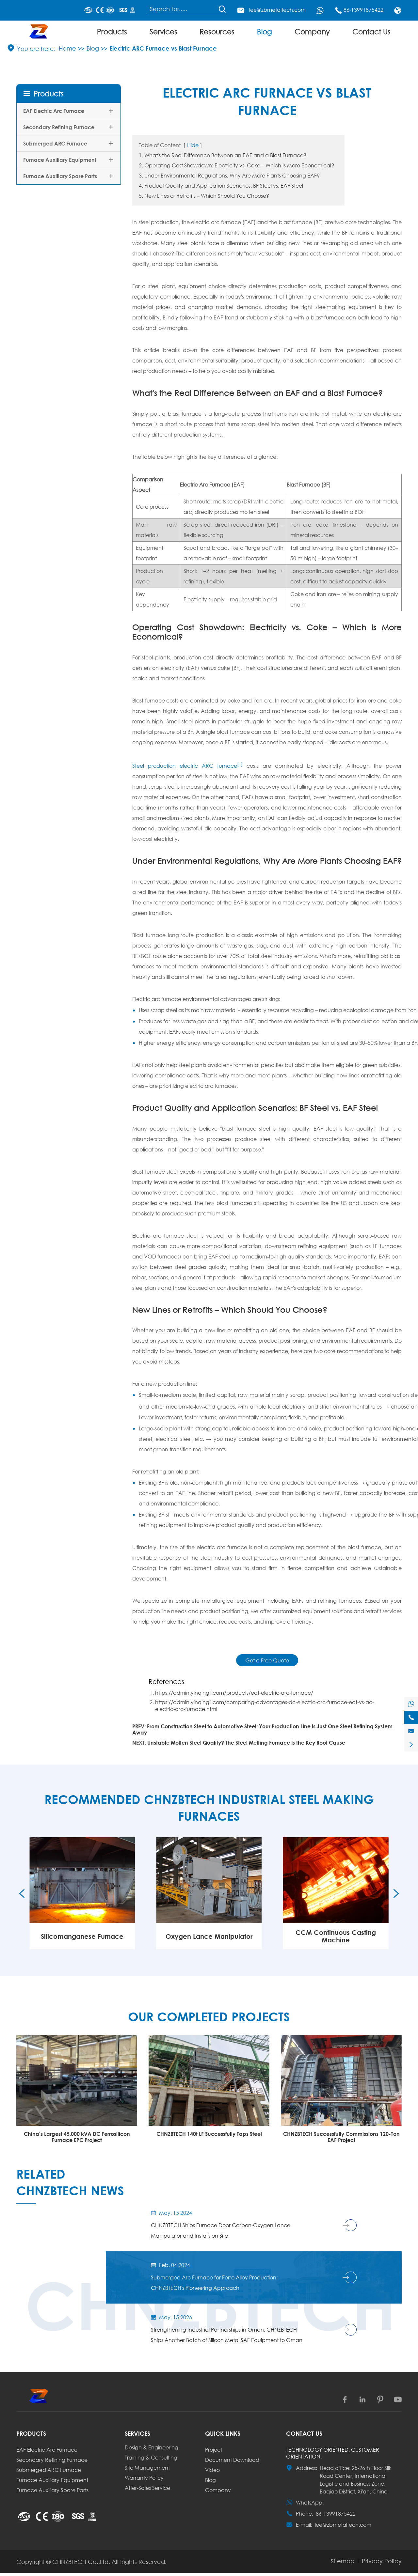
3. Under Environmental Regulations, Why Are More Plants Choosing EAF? (229, 175)
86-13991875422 (363, 10)
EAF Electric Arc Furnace (54, 111)
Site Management (147, 2468)
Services (163, 31)
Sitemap (343, 2561)
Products (112, 31)
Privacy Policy (382, 2561)
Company (312, 31)
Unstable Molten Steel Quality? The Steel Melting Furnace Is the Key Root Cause (246, 1743)
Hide (193, 145)
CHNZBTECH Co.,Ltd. (81, 2562)
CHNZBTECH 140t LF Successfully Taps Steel (209, 2134)
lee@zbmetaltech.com (277, 10)
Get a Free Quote (267, 1660)
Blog (265, 31)
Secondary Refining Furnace (59, 127)
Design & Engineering (152, 2447)
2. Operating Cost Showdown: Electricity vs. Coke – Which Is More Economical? (236, 165)
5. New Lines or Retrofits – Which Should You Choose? (204, 196)
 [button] (22, 1893)
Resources (217, 31)
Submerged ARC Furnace (55, 143)
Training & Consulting (151, 2457)
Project (214, 2450)
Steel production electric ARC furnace (185, 766)
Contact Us (371, 31)
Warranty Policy (144, 2478)
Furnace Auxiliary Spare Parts (60, 176)
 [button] (396, 1893)
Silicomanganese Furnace (82, 1936)
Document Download (232, 2460)
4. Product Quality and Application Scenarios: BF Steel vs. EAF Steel (221, 185)
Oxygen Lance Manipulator (209, 1936)
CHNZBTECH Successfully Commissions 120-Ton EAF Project (341, 2137)
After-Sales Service (147, 2488)
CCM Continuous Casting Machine (336, 1936)
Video (212, 2470)
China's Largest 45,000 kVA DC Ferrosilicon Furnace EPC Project (77, 2137)
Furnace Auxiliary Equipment (60, 160)
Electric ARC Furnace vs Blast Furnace (163, 48)
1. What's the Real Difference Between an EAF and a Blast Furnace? (223, 155)
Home (67, 48)
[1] (240, 764)
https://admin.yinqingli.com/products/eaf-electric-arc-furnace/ (234, 1693)
